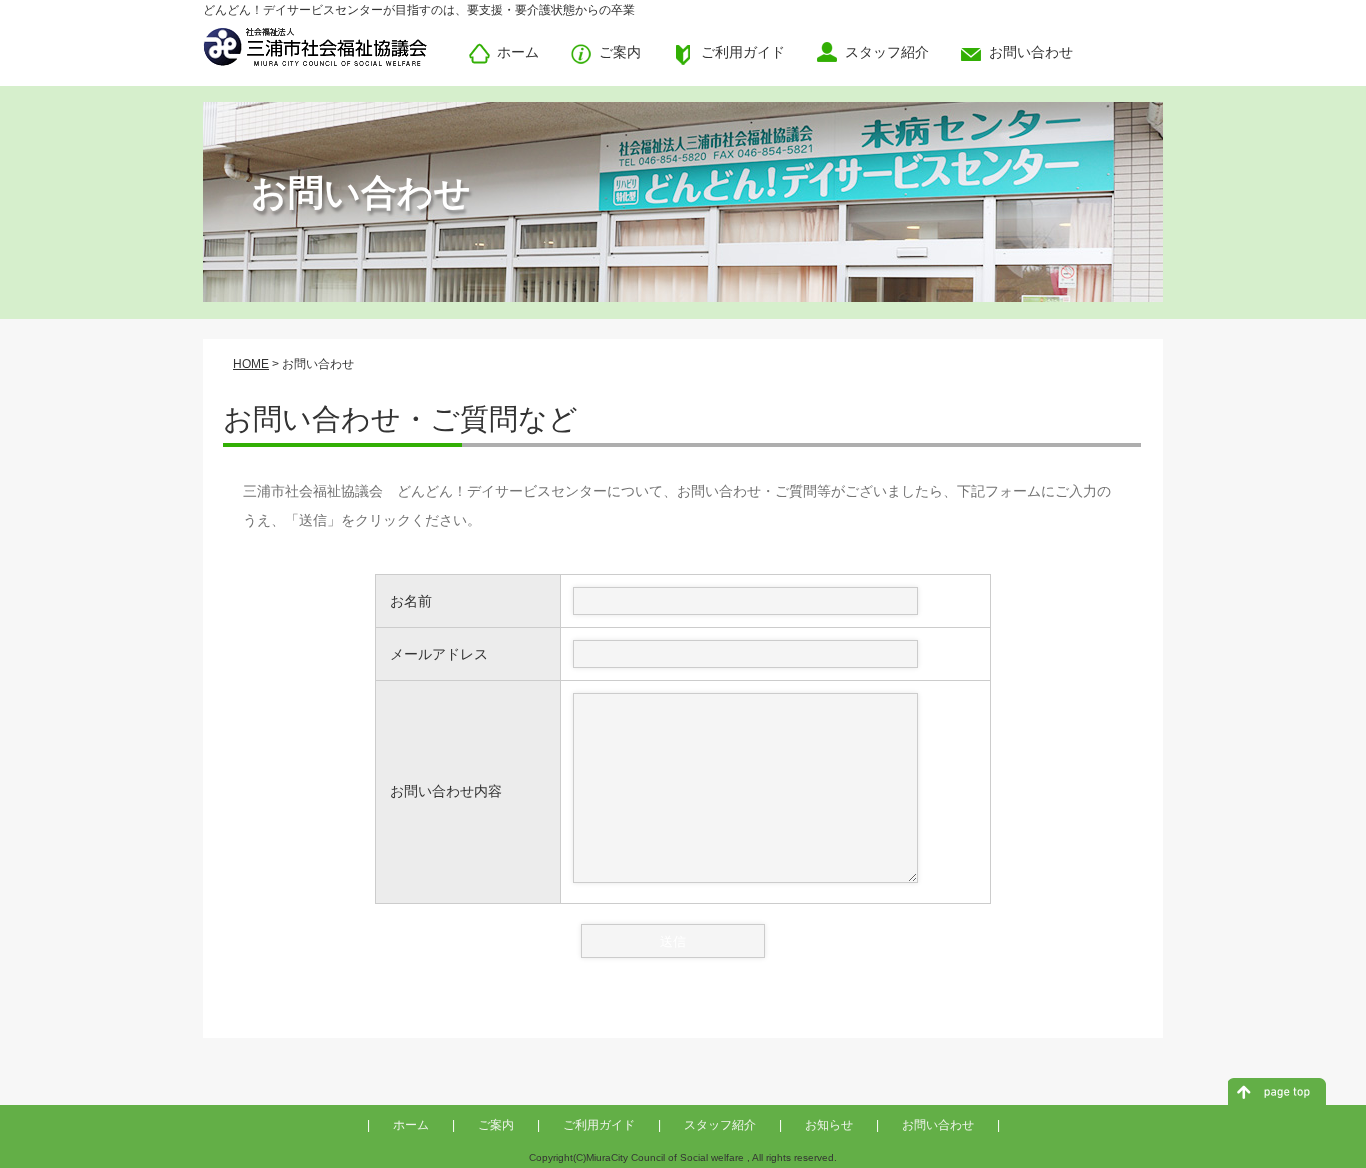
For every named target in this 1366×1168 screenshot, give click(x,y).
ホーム (411, 1125)
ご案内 (496, 1125)
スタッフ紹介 (720, 1125)
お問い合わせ (938, 1125)
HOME (251, 364)
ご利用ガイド (599, 1125)
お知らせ (829, 1125)
